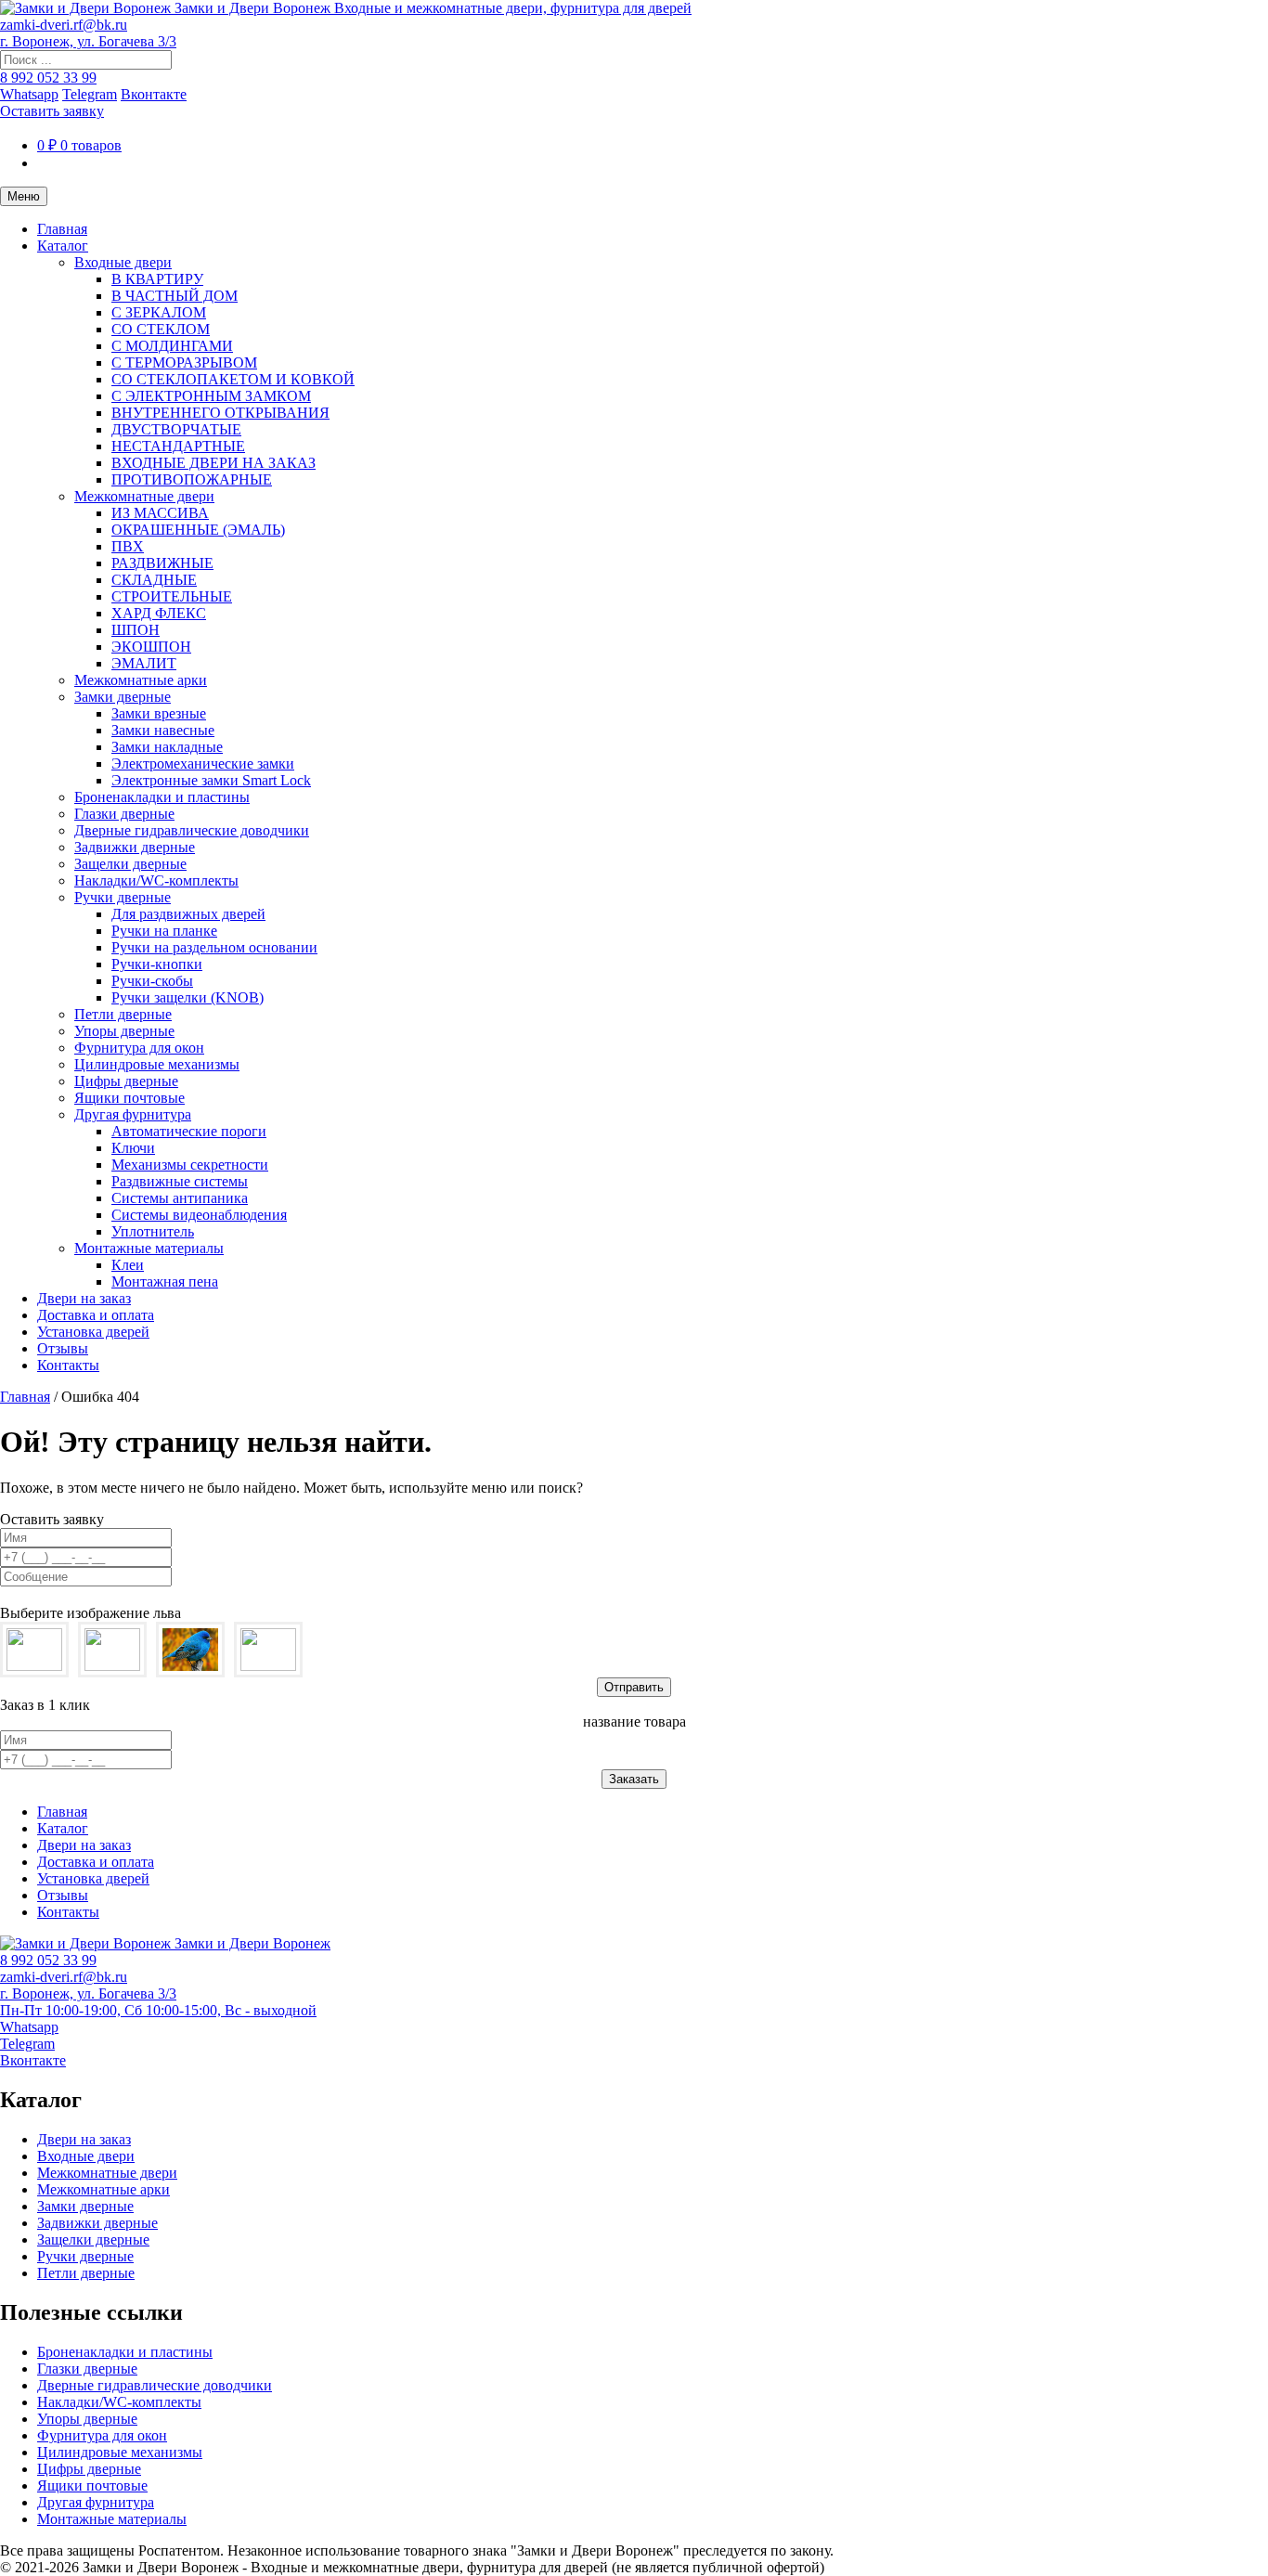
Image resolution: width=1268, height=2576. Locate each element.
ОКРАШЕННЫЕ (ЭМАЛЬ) (198, 530)
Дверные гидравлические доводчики (192, 830)
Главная (62, 229)
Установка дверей (93, 1332)
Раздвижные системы (180, 1181)
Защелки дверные (130, 864)
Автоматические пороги (189, 1131)
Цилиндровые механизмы (157, 1064)
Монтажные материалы (149, 1248)
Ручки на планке (164, 931)
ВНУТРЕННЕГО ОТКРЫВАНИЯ (220, 413)
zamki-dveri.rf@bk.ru (64, 25)
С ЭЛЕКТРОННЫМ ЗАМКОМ (211, 396)
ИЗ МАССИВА (160, 513)
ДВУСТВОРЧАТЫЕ (176, 429)
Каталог (63, 246)
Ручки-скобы (152, 981)
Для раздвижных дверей (188, 914)
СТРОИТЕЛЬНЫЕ (172, 596)
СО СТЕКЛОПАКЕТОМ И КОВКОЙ (233, 379)
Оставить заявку (52, 111)
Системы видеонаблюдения (199, 1215)
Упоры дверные (124, 1031)
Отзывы (63, 1348)
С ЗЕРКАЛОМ (159, 312)
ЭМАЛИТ (144, 663)
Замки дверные (123, 697)
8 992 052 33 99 (48, 78)
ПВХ (128, 546)
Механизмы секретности (190, 1165)
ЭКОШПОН (151, 647)
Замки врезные (159, 713)
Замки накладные (167, 747)
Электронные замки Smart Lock (211, 780)
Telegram (90, 94)
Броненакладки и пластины (162, 797)
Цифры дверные (126, 1081)
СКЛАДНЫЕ (154, 580)
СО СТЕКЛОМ (161, 329)
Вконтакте (154, 94)
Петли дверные (123, 1014)
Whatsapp (29, 94)
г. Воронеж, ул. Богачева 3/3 (88, 41)
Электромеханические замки (203, 764)
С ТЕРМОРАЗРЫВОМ (184, 362)
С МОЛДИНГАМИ (172, 346)
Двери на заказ (84, 1298)
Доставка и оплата (96, 1315)
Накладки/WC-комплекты (156, 880)
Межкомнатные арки (141, 680)
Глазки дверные (124, 814)
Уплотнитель (153, 1231)
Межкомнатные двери (144, 496)
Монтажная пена (165, 1282)
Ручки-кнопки (157, 964)
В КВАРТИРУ (157, 279)
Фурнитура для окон (139, 1048)
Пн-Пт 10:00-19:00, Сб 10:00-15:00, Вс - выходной (158, 2010)
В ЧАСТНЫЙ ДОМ (175, 296)
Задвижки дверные (135, 847)
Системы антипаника (180, 1198)
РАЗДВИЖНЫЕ (162, 563)
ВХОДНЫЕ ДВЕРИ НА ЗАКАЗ (213, 463)
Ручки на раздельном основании (214, 947)
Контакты (68, 1365)
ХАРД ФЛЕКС (159, 613)
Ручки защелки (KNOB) (188, 997)
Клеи (128, 1265)
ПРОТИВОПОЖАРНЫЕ (192, 479)
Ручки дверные (123, 897)
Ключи (133, 1148)
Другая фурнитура (133, 1114)
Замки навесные (163, 730)
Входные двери (123, 262)
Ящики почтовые (129, 1098)
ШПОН (136, 630)
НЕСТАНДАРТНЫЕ (178, 446)
